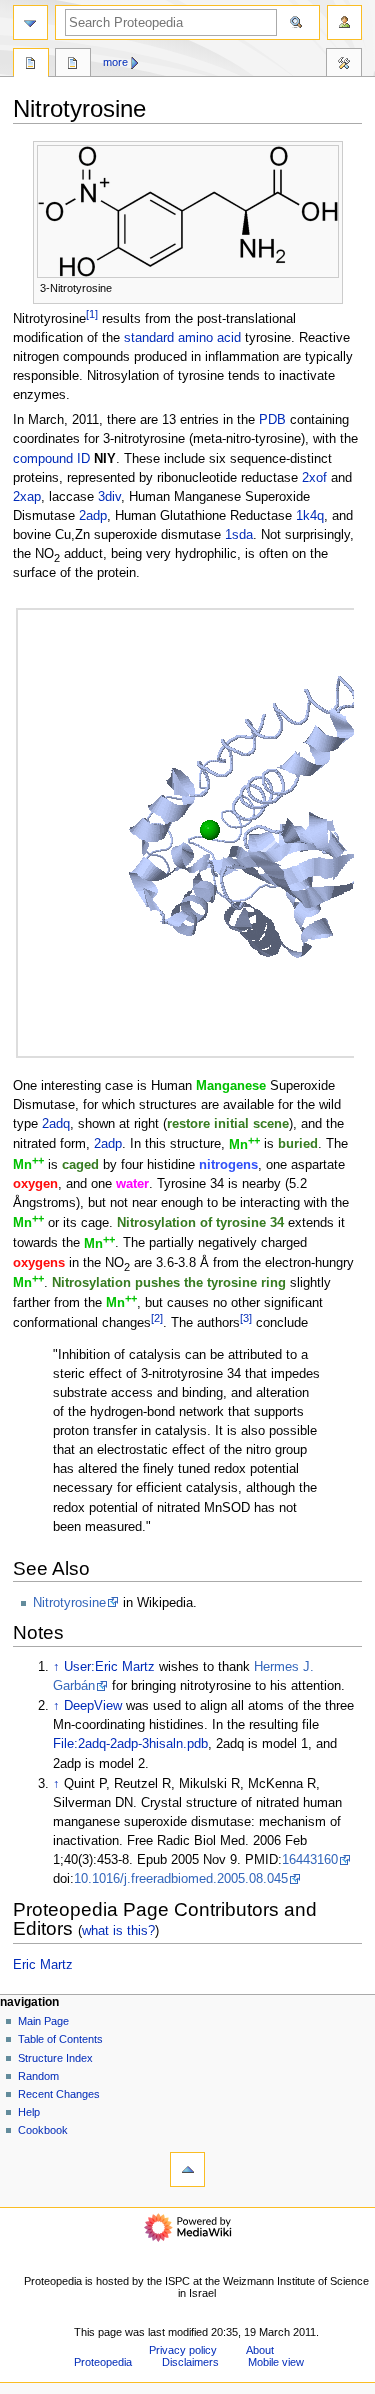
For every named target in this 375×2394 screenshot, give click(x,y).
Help (29, 2112)
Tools (344, 65)
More (115, 62)
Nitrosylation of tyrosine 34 (200, 1223)
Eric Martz (43, 1965)
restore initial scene (228, 1124)
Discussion (73, 65)
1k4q (310, 516)
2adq (56, 1124)
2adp (93, 516)
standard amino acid (182, 338)
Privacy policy (183, 2350)
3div (109, 497)
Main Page (43, 2021)
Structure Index (55, 2058)
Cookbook (43, 2130)
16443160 (310, 1860)
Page (31, 65)
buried (298, 1145)
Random (38, 2076)
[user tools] (344, 22)
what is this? (118, 1930)
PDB (272, 420)
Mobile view (276, 2362)
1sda (239, 535)
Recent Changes (59, 2094)
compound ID (51, 459)
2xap (27, 497)
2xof (314, 478)
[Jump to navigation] (30, 22)
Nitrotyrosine (69, 1603)
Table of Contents (60, 2039)
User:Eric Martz (109, 1667)
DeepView (93, 1706)
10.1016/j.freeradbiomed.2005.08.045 (181, 1879)
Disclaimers (190, 2362)
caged (80, 1165)
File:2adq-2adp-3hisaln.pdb (130, 1744)
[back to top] (187, 2169)
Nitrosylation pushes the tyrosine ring (169, 1283)
